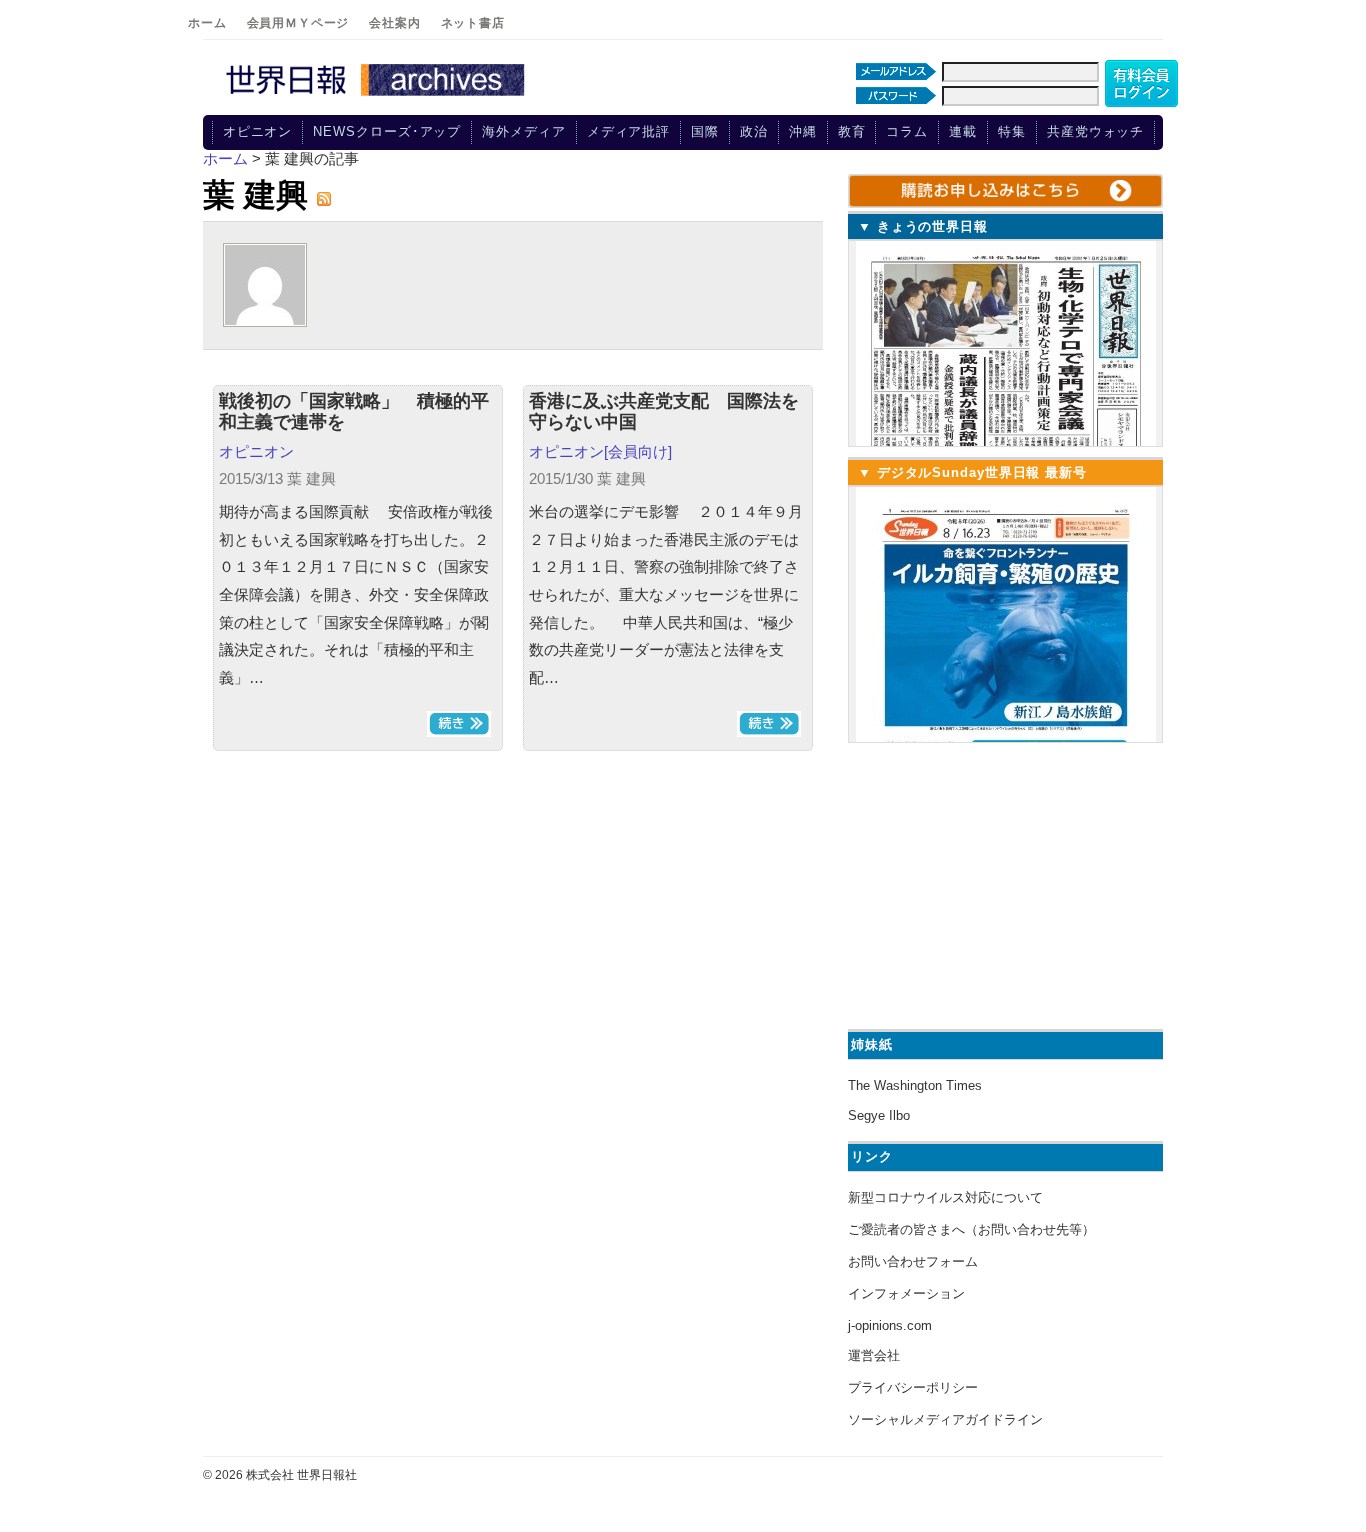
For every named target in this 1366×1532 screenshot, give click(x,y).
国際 (705, 131)
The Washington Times (915, 1085)
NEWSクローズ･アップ (387, 131)
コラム (907, 131)
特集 (1012, 131)
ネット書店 (473, 23)
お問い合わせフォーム (913, 1261)
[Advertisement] (1003, 883)
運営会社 (874, 1355)
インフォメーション (906, 1293)
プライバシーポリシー (913, 1387)
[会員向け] (638, 451)
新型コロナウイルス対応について (945, 1197)
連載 (963, 131)
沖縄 (803, 131)
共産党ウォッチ (1095, 131)
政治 (754, 131)
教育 (852, 131)
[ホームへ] (378, 97)
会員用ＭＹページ (298, 23)
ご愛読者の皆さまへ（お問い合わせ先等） (971, 1229)
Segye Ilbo (879, 1115)
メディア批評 (628, 131)
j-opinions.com (890, 1325)
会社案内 (394, 23)
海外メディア (523, 131)
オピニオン (258, 131)
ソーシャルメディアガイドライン (945, 1419)
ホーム (207, 23)
